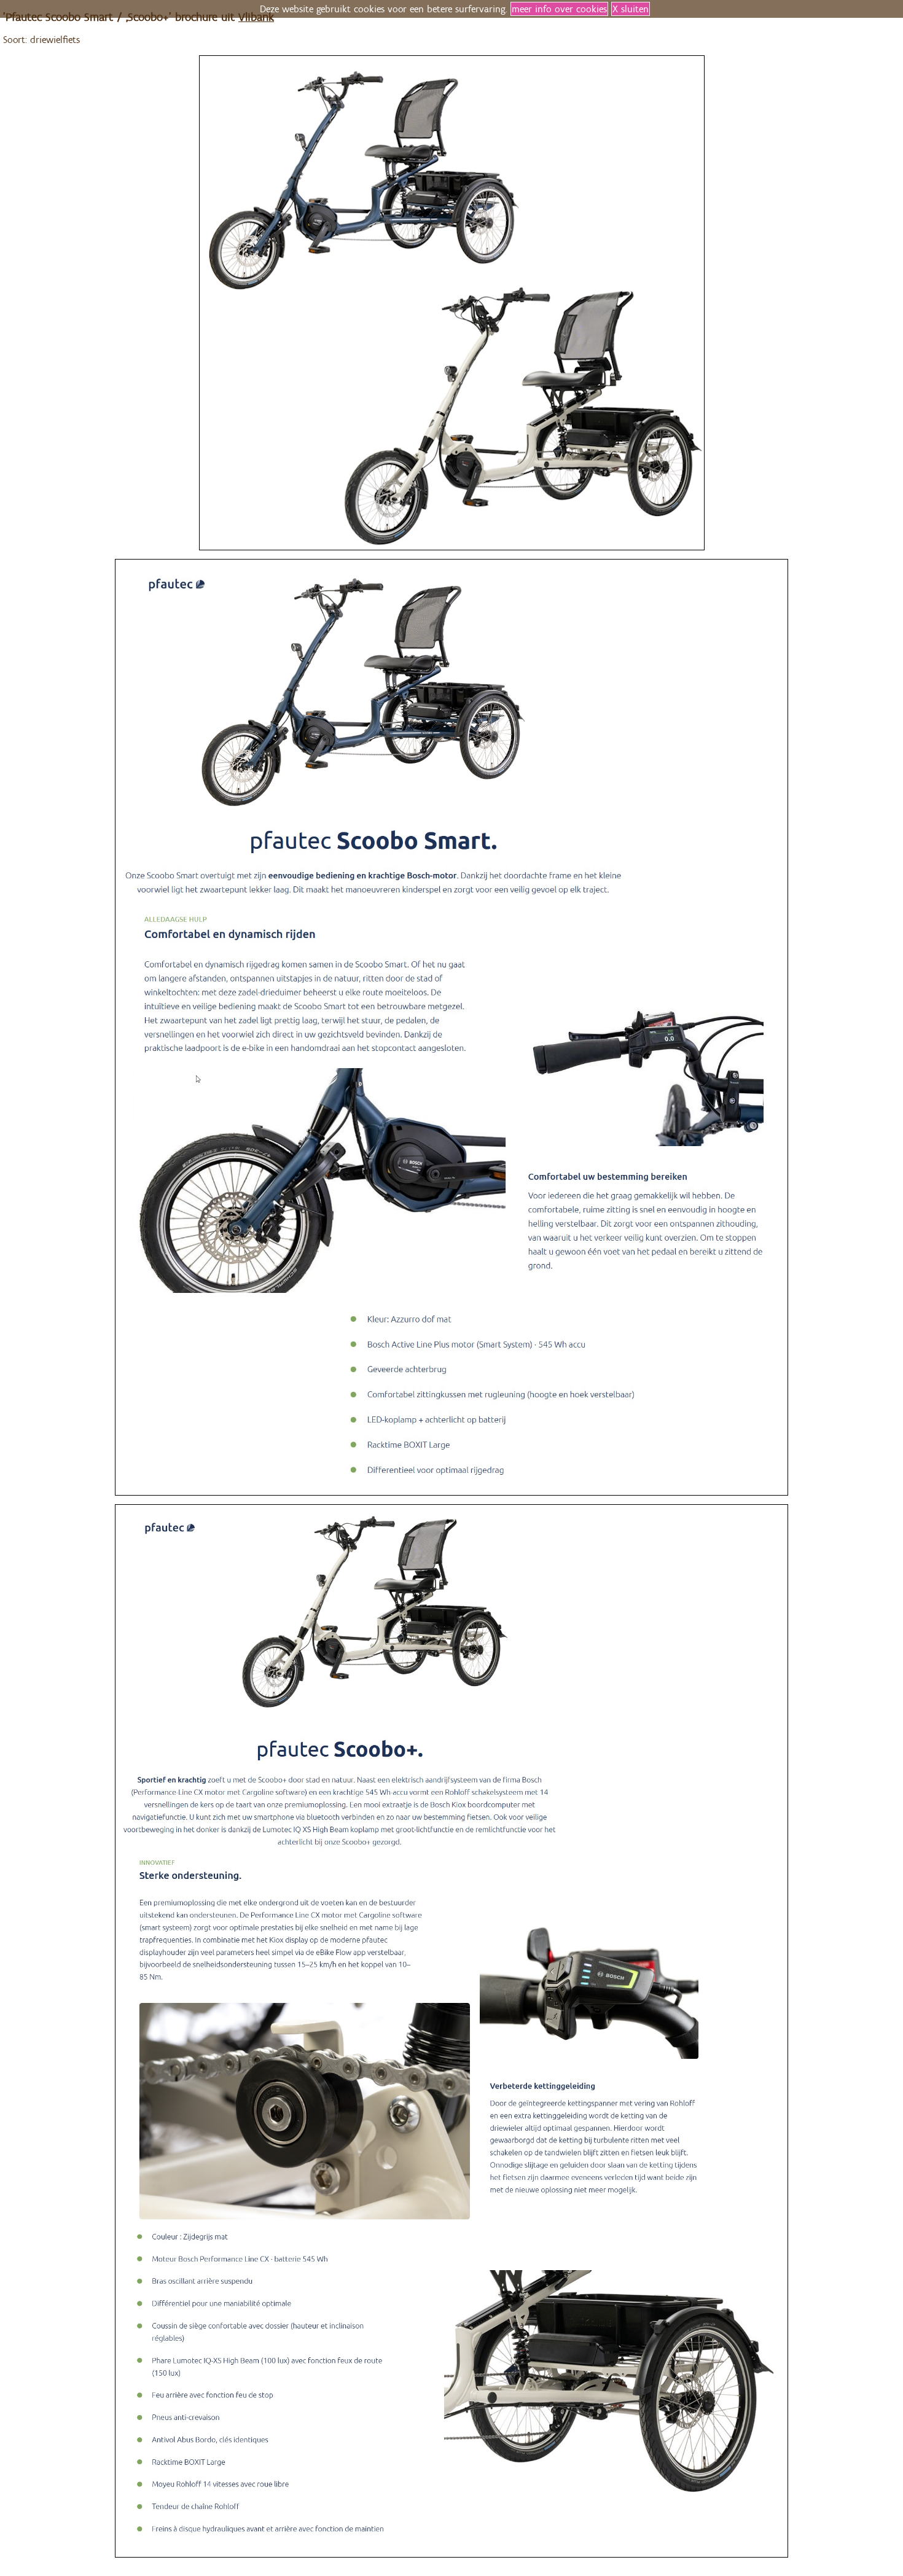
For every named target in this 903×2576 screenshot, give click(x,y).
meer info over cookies (559, 9)
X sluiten (631, 9)
